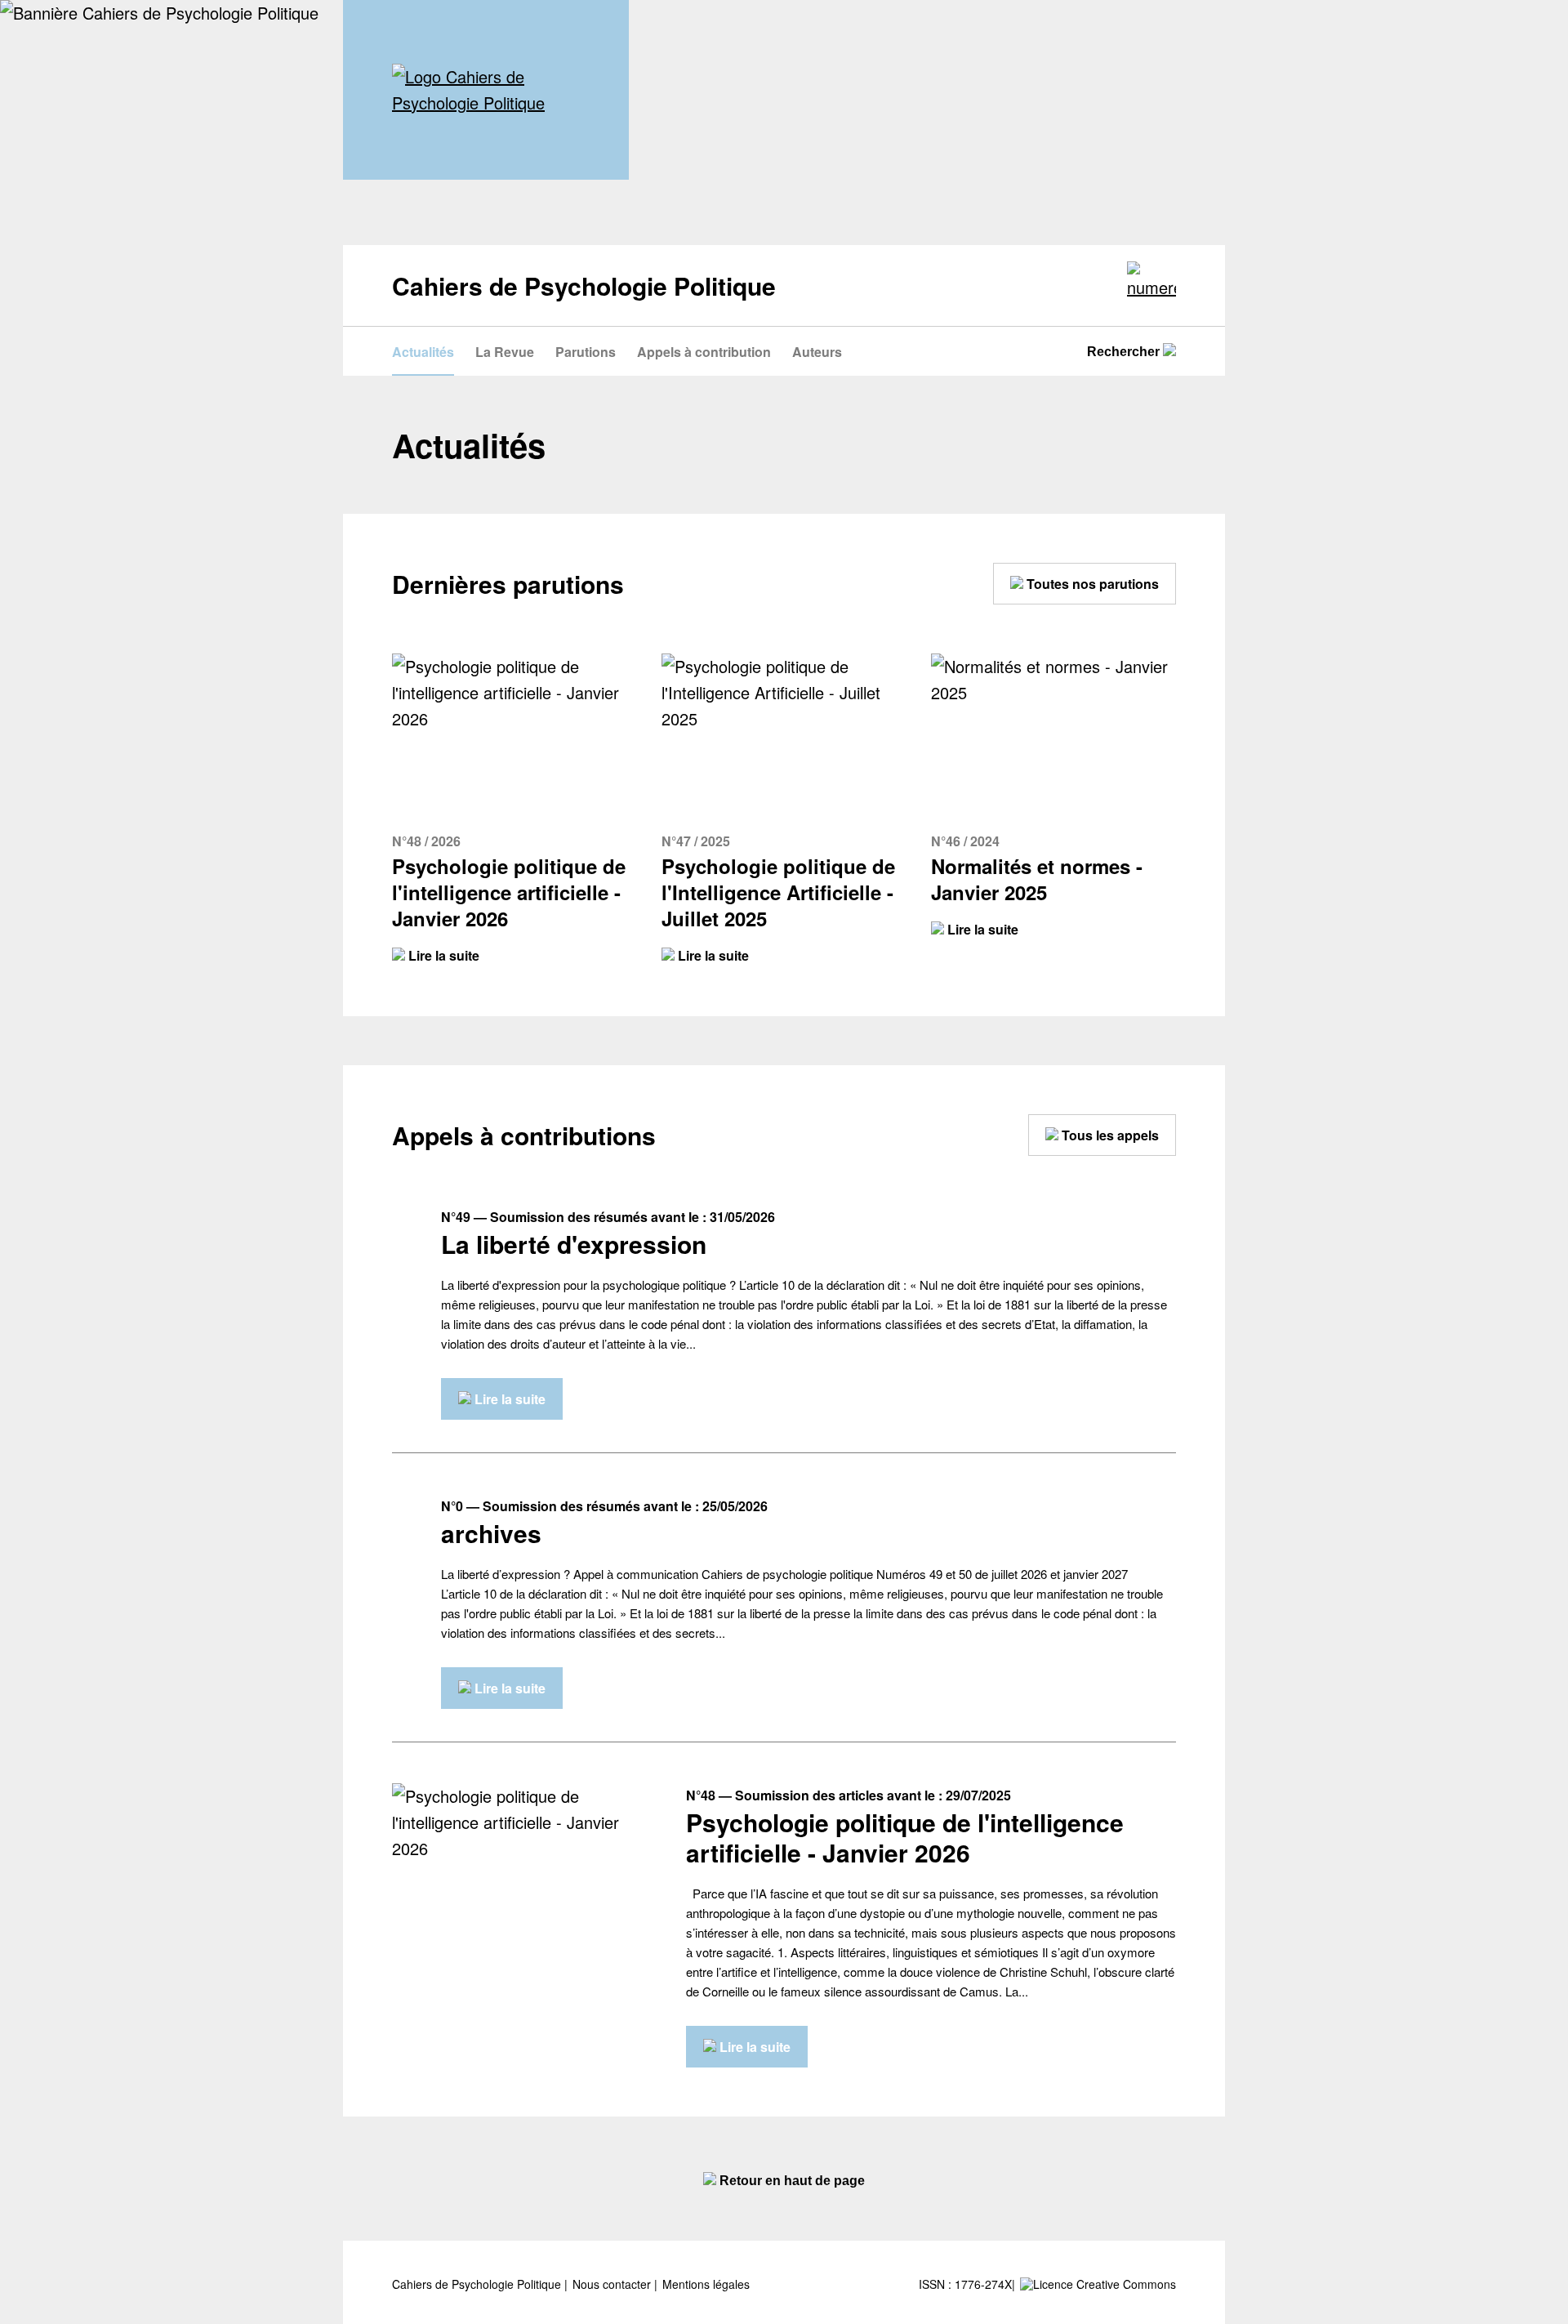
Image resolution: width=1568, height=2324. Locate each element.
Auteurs (817, 352)
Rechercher (1125, 352)
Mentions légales (706, 2284)
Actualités (423, 352)
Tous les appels (1109, 1135)
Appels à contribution (704, 352)
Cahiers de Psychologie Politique (478, 2284)
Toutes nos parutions (1091, 584)
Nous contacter (613, 2284)
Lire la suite (442, 955)
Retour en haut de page (791, 2181)
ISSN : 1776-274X (965, 2284)
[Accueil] (486, 90)
